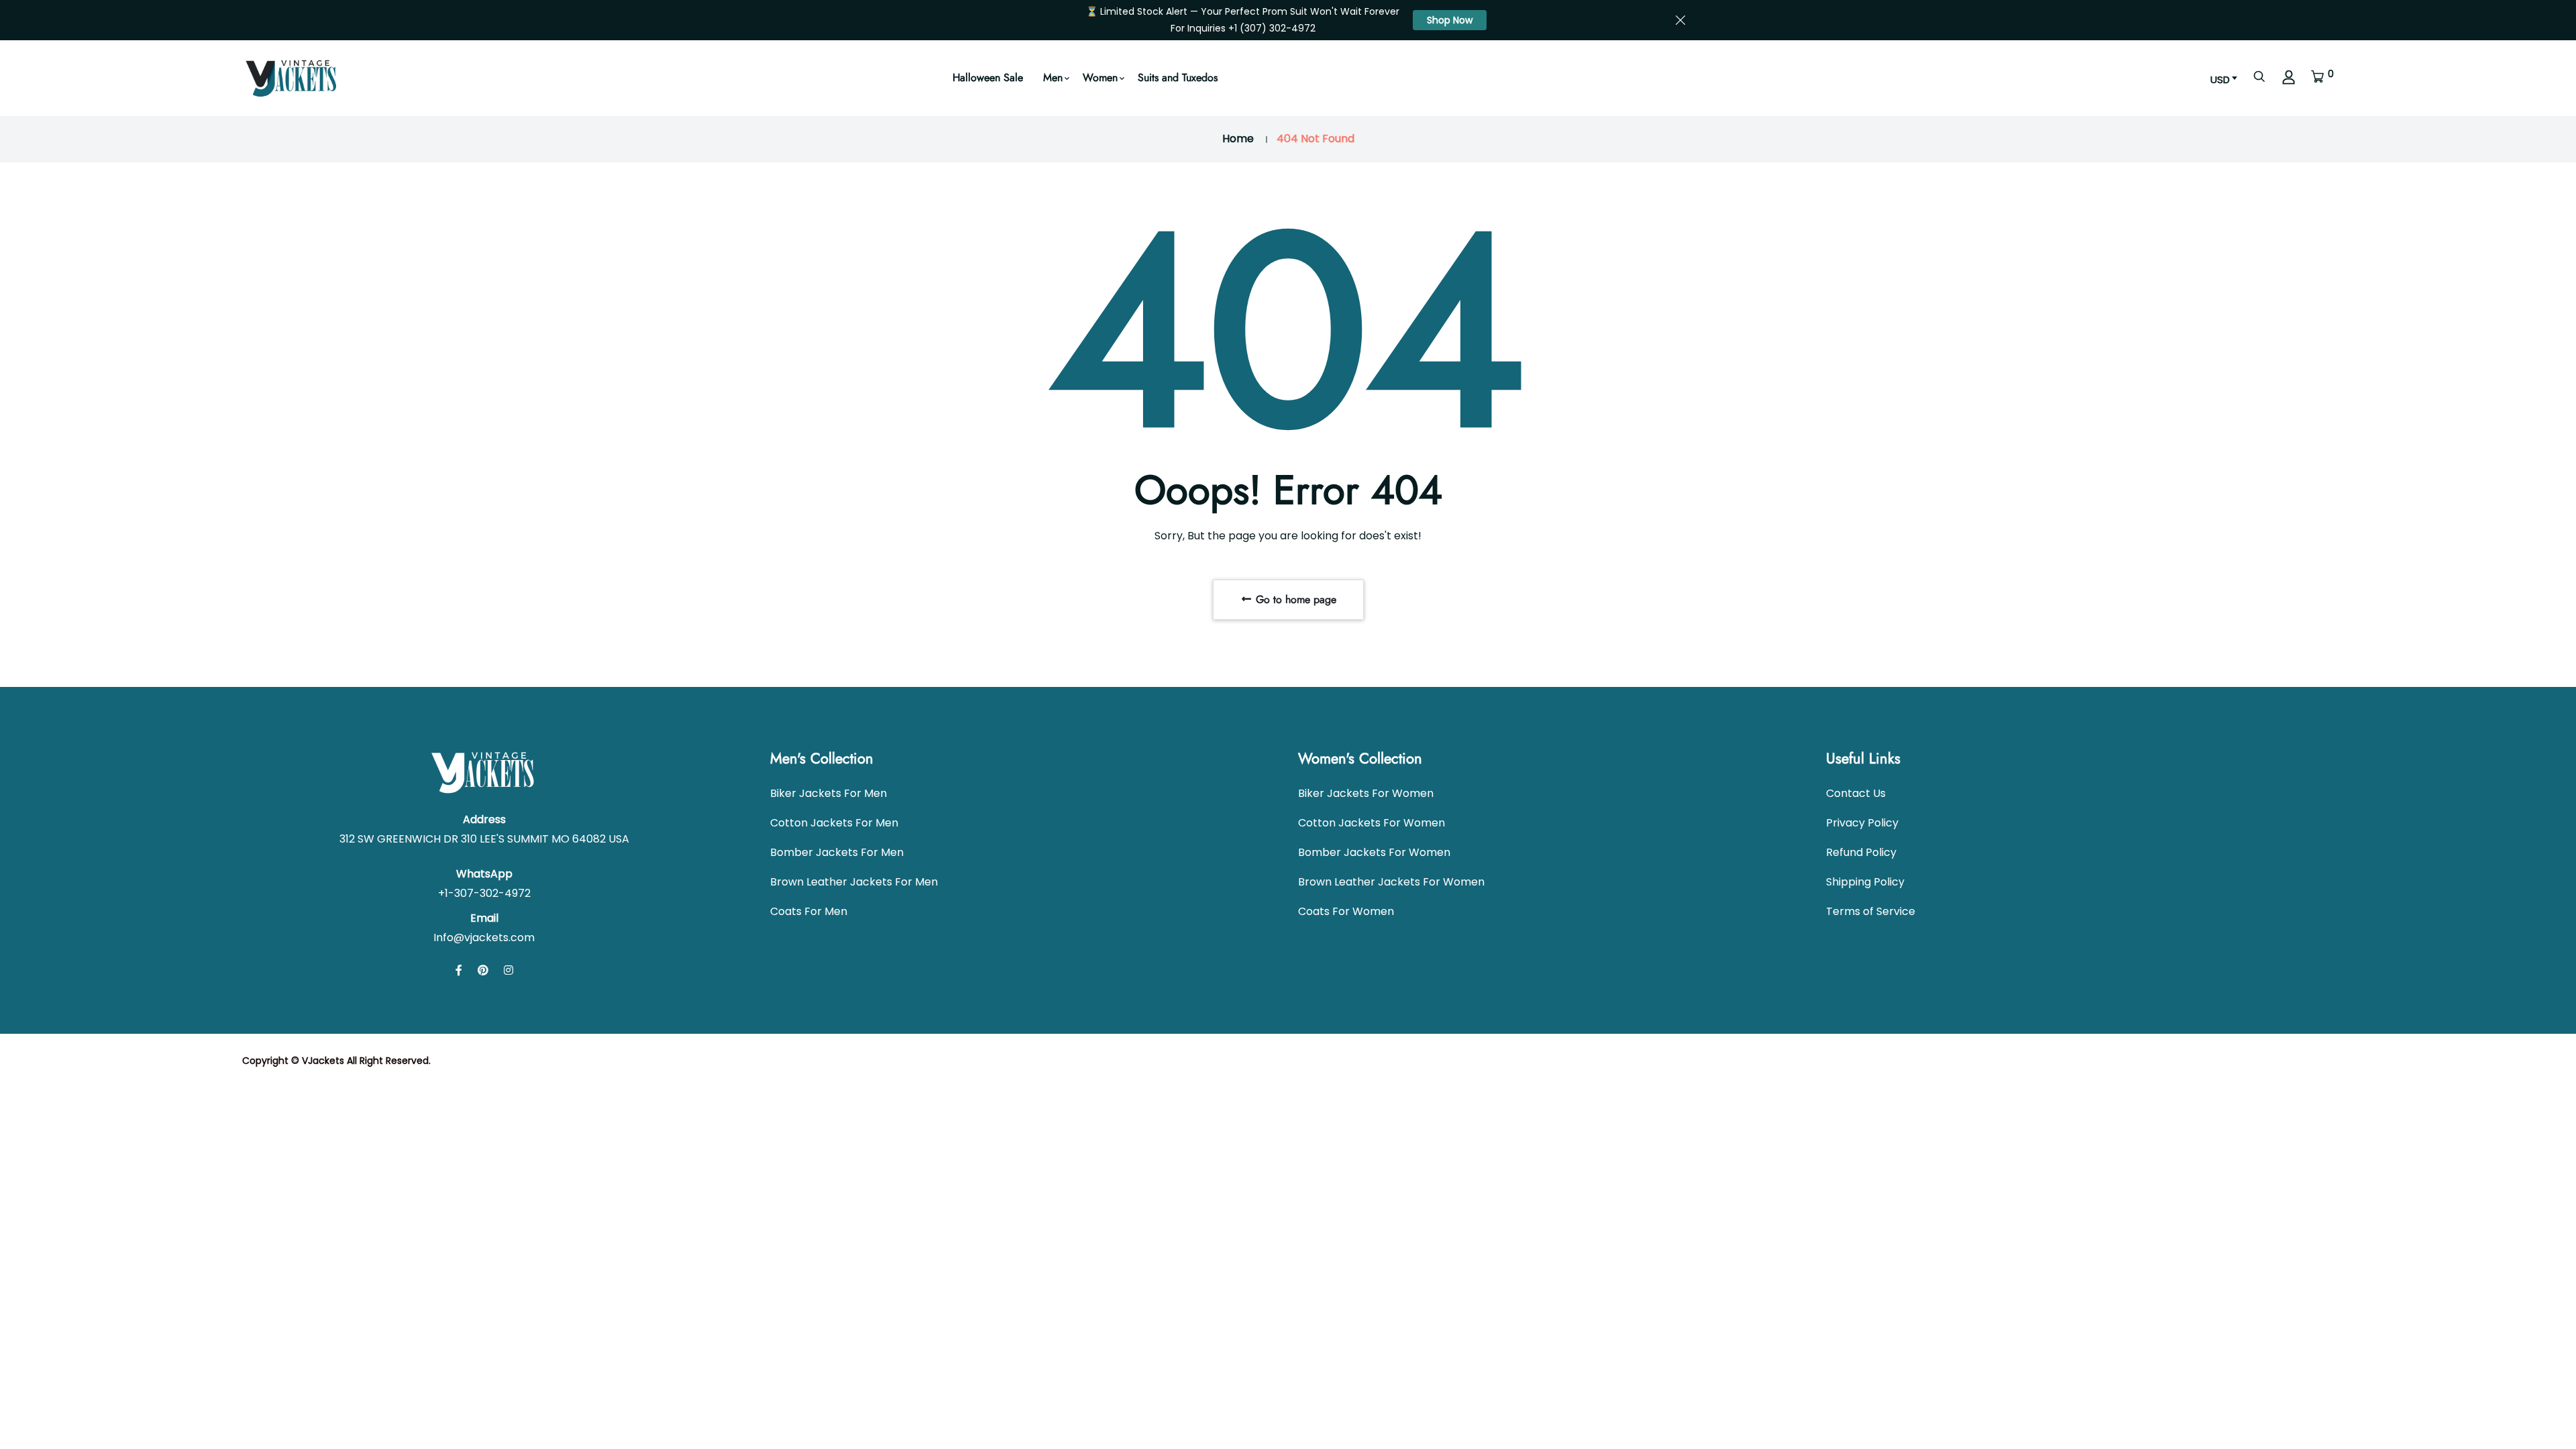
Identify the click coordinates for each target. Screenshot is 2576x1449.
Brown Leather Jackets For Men (854, 882)
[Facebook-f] (459, 970)
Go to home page (1294, 599)
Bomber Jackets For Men (837, 852)
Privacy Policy (1862, 823)
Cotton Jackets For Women (1372, 823)
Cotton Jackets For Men (834, 823)
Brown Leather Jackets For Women (1391, 882)
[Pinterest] (483, 970)
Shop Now (1450, 20)
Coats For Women (1346, 911)
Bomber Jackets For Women (1374, 852)
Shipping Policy (1865, 882)
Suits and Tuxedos (1178, 77)
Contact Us (1856, 793)
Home (1238, 139)
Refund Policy (1861, 852)
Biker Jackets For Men (828, 793)
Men (1053, 77)
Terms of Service (1871, 911)
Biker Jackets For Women (1366, 793)
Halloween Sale (988, 77)
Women (1100, 77)
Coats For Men (809, 911)
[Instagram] (508, 970)
